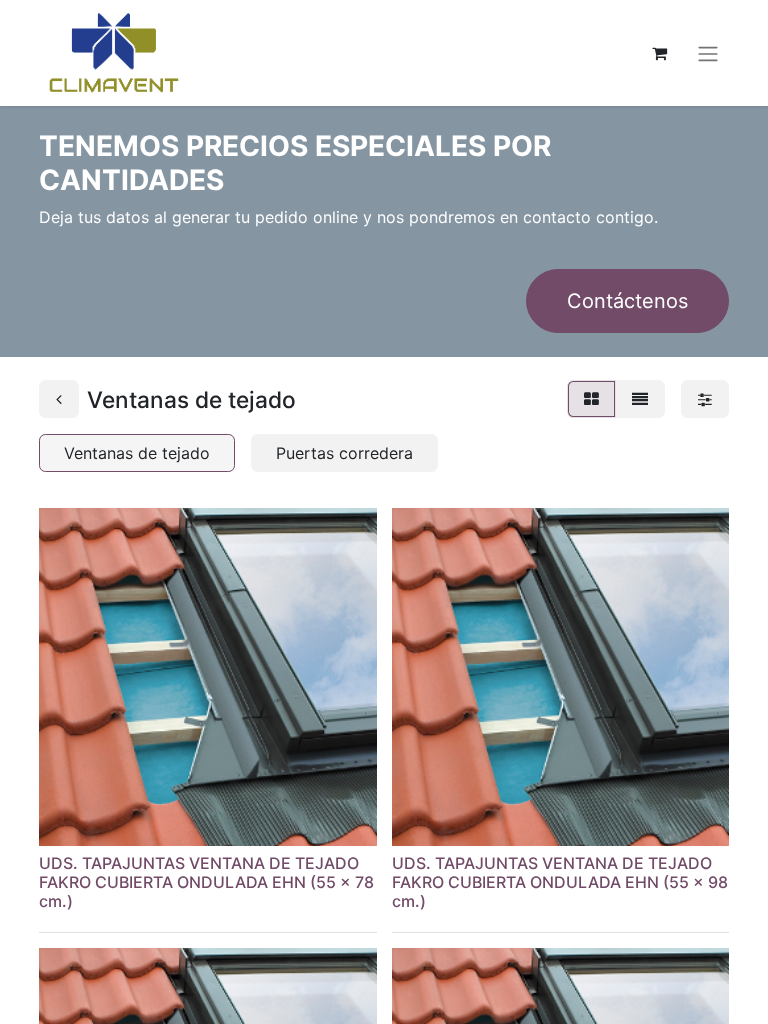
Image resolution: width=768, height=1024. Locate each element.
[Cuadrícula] (591, 399)
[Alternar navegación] (708, 53)
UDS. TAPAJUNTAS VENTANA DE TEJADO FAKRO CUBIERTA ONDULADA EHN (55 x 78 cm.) (206, 882)
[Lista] (640, 399)
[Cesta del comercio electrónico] (659, 53)
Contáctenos (627, 301)
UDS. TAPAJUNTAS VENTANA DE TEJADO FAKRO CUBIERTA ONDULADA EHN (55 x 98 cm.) (560, 882)
